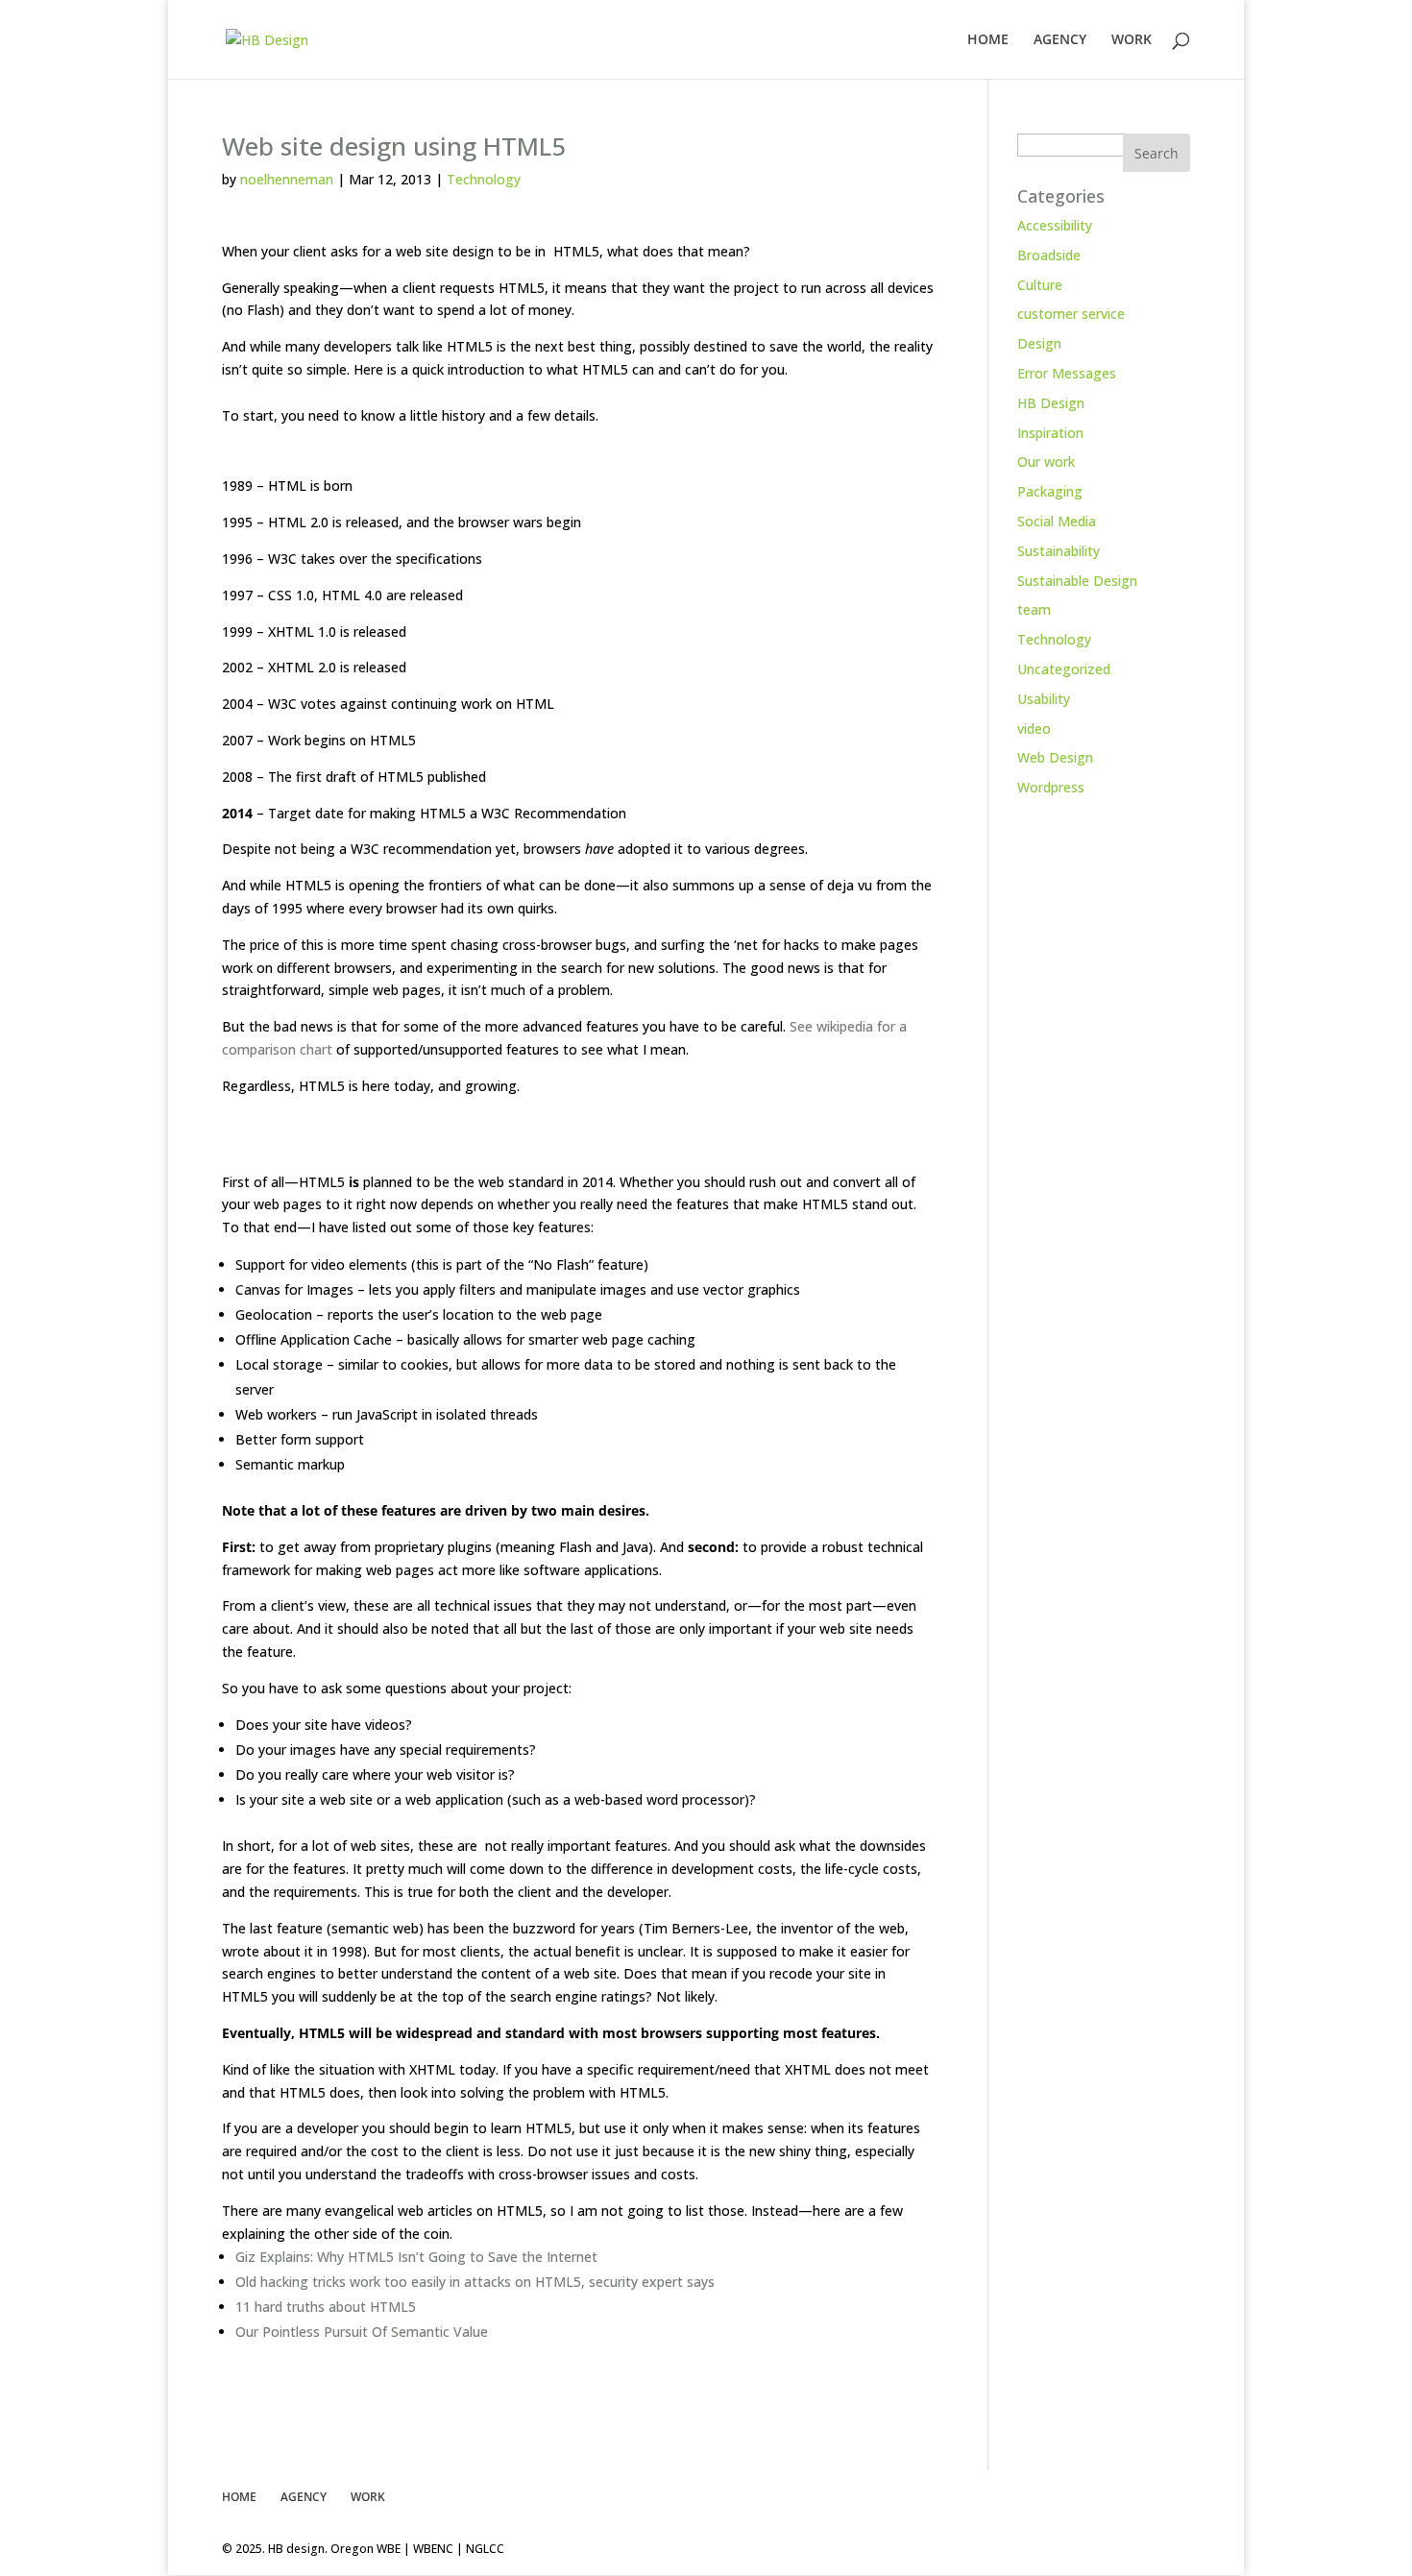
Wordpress (1051, 787)
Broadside (1049, 255)
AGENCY (1060, 40)
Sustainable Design (1077, 581)
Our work (1046, 462)
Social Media (1057, 521)
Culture (1040, 285)
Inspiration (1050, 433)
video (1034, 729)
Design (1039, 343)
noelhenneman (287, 179)
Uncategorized (1064, 669)
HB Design (1051, 403)
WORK (1132, 40)
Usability (1044, 699)
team (1034, 609)
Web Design (1055, 757)
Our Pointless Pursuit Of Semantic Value (362, 2332)
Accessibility (1055, 225)
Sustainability (1059, 551)
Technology (484, 179)
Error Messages (1067, 373)
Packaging (1050, 491)
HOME (988, 40)
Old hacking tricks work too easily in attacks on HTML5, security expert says (475, 2282)
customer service (1071, 314)
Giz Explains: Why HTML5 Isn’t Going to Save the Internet (416, 2257)
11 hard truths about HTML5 (326, 2307)
